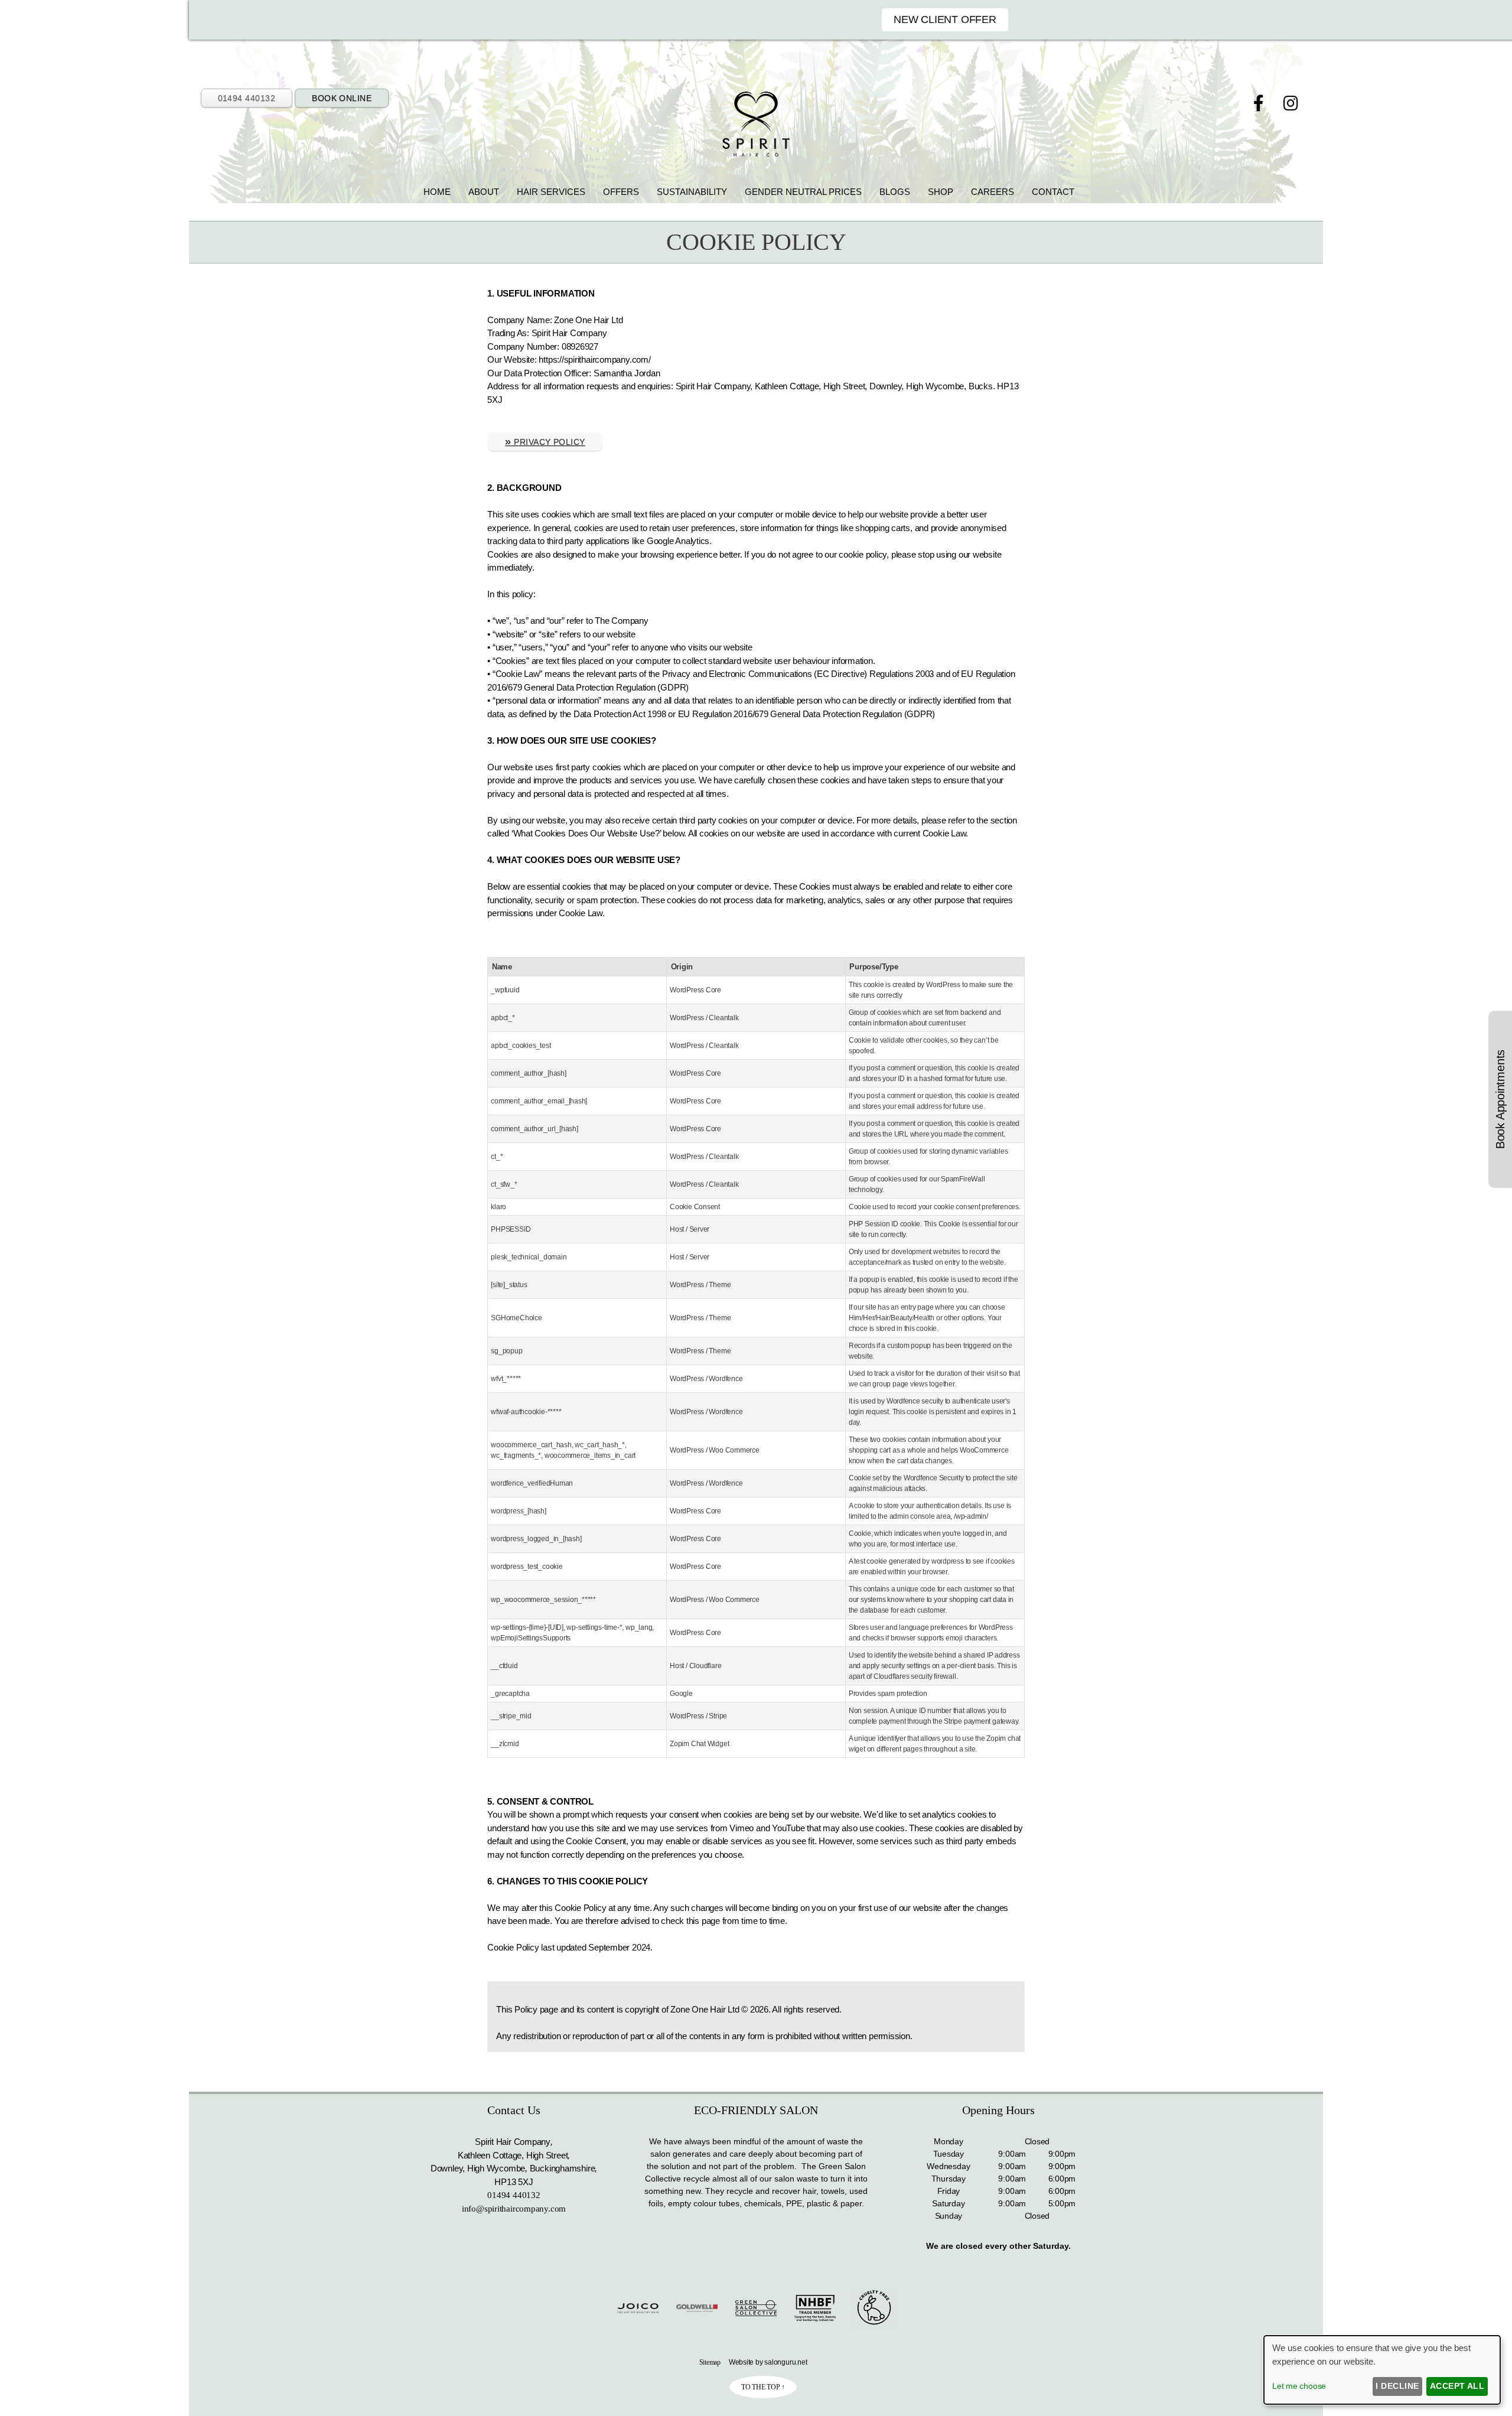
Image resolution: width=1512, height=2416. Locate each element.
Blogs (895, 192)
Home (437, 192)
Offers (621, 192)
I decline (1397, 2386)
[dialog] (1382, 2370)
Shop (941, 192)
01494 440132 (247, 98)
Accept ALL (1457, 2386)
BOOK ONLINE (342, 98)
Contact (1053, 192)
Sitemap (710, 2362)
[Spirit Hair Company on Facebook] (1261, 104)
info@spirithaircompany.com (514, 2209)
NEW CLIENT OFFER (945, 19)
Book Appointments (1500, 1099)
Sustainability (692, 192)
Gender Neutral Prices (803, 192)
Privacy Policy (545, 441)
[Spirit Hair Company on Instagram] (1291, 104)
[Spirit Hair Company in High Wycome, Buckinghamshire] (756, 153)
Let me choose (1299, 2386)
